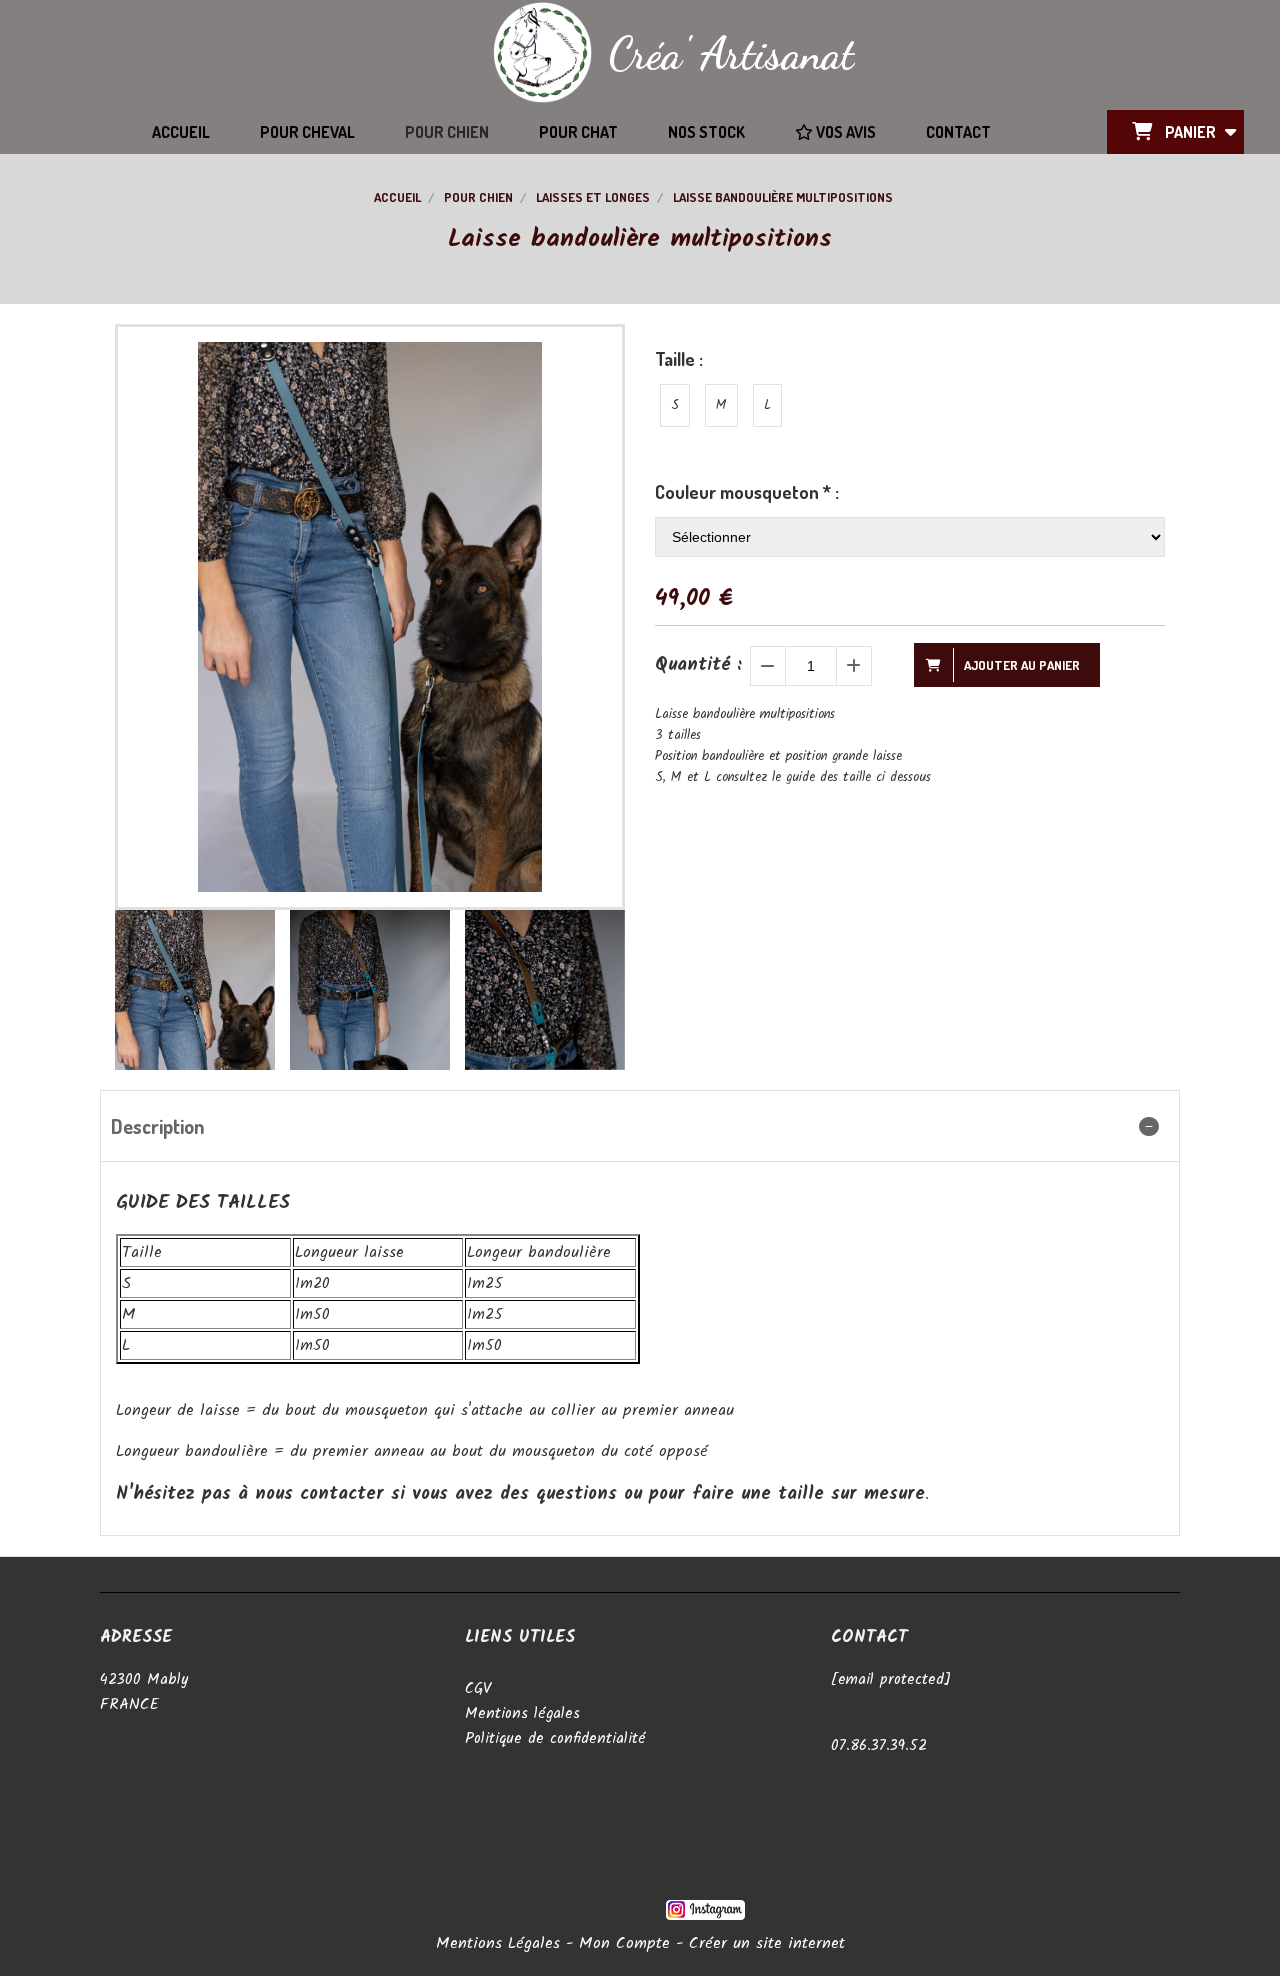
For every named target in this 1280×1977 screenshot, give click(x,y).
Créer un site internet (767, 1943)
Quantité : (698, 665)
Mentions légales (522, 1714)
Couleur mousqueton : (747, 492)
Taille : (679, 359)
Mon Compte (624, 1943)
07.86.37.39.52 (879, 1746)
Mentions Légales (498, 1943)
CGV (478, 1689)
